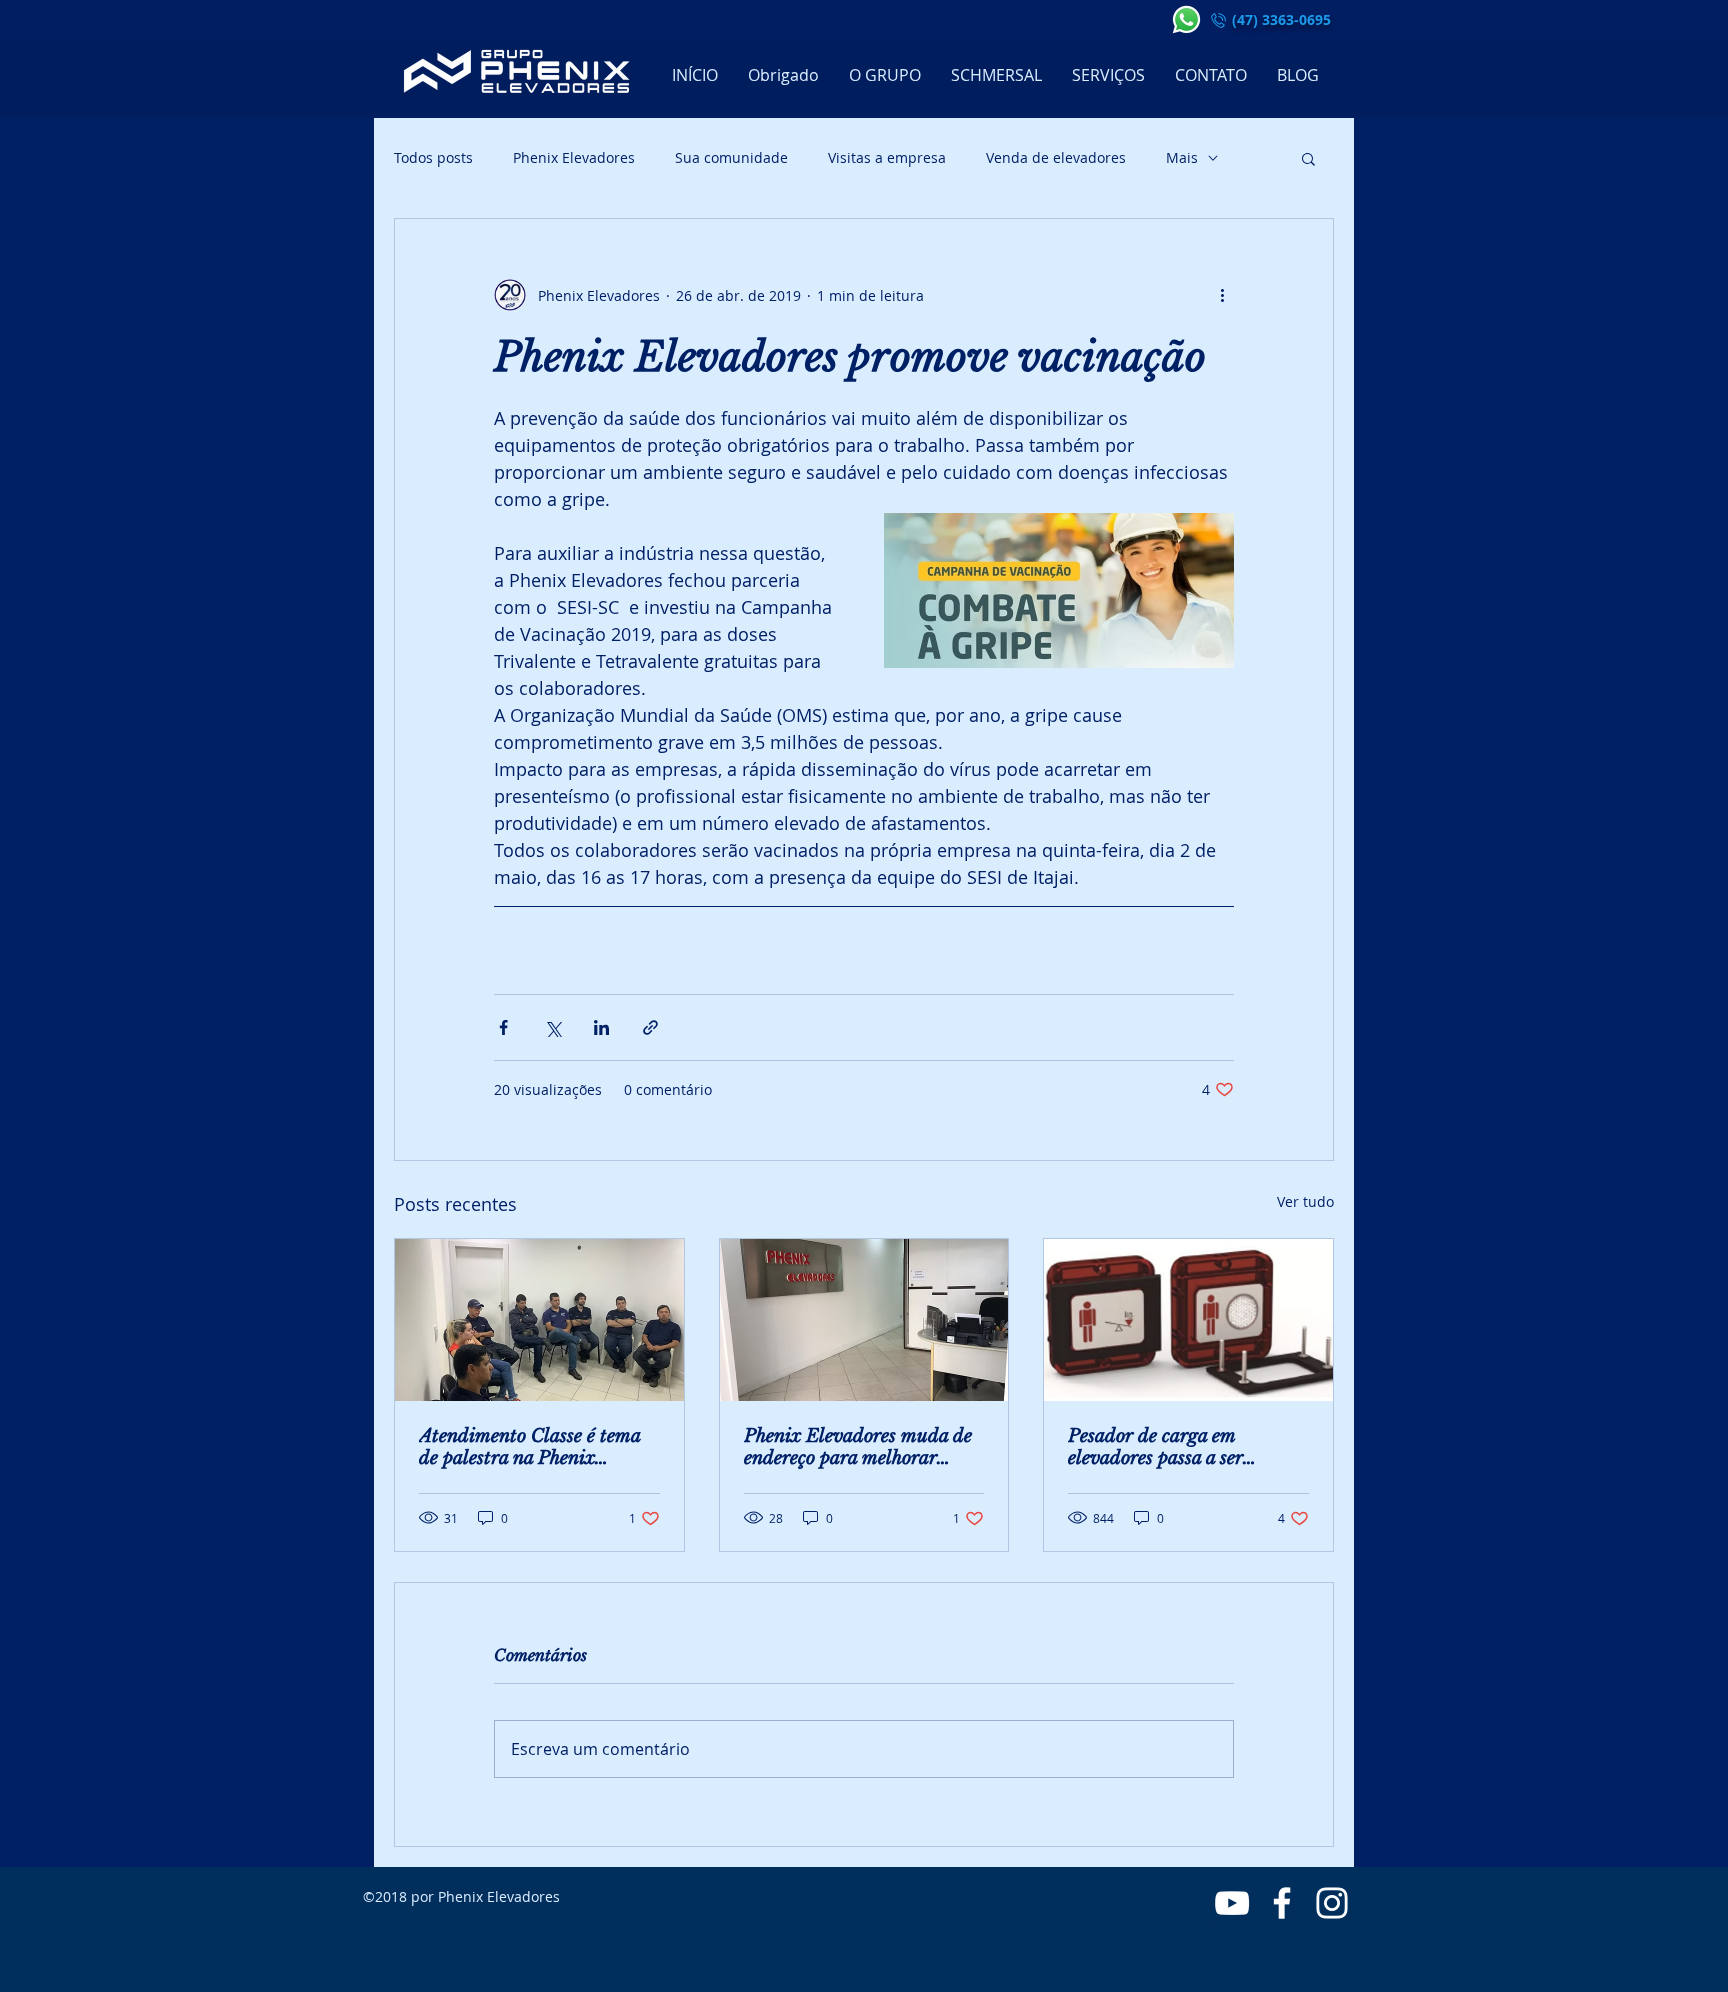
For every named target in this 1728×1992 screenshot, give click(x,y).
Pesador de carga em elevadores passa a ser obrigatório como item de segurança (1170, 1447)
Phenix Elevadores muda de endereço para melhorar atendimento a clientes (858, 1447)
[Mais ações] (1222, 295)
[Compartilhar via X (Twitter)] (552, 1027)
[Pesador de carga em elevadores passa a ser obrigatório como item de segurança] (1188, 1320)
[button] (1308, 158)
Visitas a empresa (887, 157)
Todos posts (433, 157)
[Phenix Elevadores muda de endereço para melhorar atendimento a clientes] (864, 1320)
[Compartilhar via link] (650, 1027)
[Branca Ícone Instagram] (1332, 1903)
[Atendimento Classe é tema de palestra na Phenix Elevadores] (539, 1320)
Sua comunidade (731, 157)
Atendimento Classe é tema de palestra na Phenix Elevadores (529, 1447)
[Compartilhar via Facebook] (503, 1027)
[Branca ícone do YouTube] (1232, 1903)
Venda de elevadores (1056, 157)
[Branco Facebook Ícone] (1282, 1903)
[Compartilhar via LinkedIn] (601, 1027)
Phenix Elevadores (574, 157)
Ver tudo (1305, 1201)
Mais (1182, 157)
